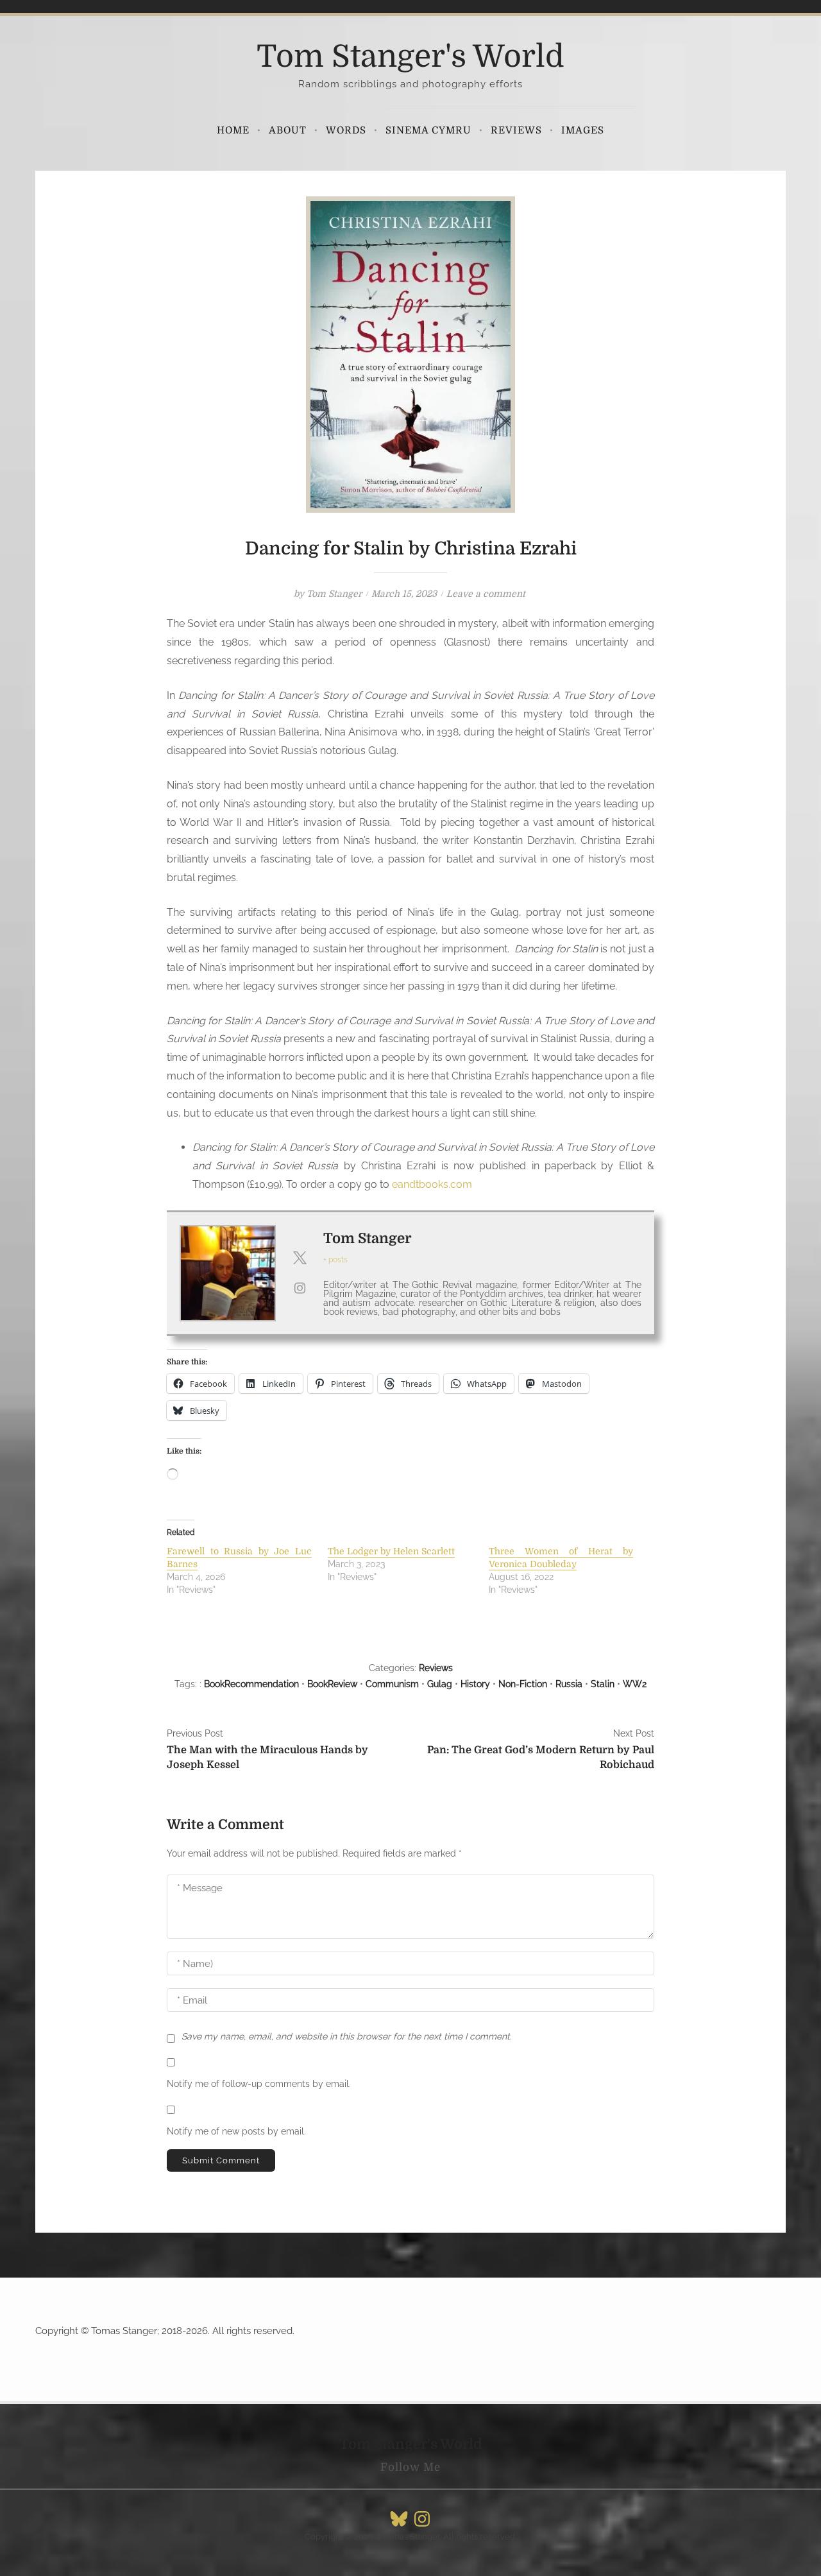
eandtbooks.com (432, 1184)
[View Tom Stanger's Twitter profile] (300, 1258)
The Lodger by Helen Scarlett (391, 1551)
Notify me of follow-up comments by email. (259, 2084)
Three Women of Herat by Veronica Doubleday (561, 1558)
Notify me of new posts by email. (236, 2131)
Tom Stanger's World (410, 57)
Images (583, 130)
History (475, 1684)
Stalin (603, 1684)
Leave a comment (486, 594)
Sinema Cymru (428, 130)
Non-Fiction (523, 1684)
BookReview (332, 1684)
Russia (569, 1684)
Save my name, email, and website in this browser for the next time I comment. (347, 2036)
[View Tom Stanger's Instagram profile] (300, 1288)
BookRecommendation (251, 1684)
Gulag (440, 1684)
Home (233, 130)
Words (346, 130)
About (288, 130)
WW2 (635, 1684)
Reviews (516, 130)
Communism (392, 1684)
